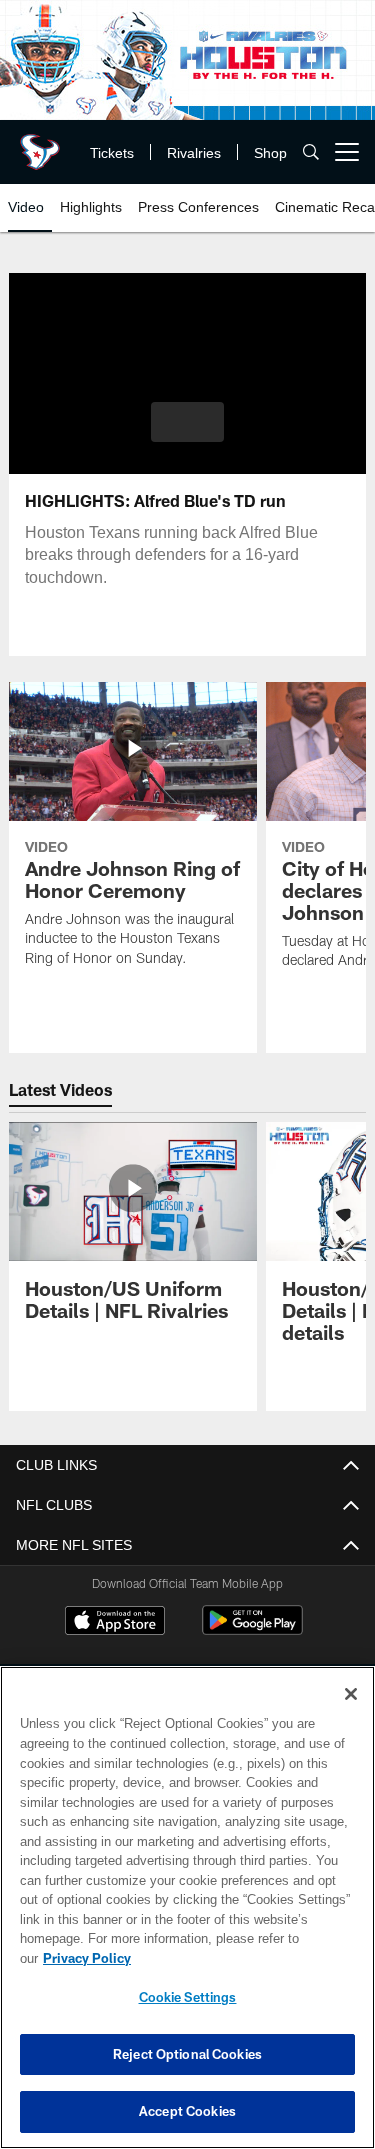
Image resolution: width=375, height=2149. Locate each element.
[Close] (351, 1714)
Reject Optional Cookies (187, 2054)
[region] (187, 1917)
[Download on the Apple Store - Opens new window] (115, 1623)
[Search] (311, 152)
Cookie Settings (188, 1997)
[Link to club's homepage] (40, 144)
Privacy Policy (241, 1958)
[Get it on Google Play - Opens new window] (252, 1630)
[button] (187, 422)
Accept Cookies (187, 2111)
